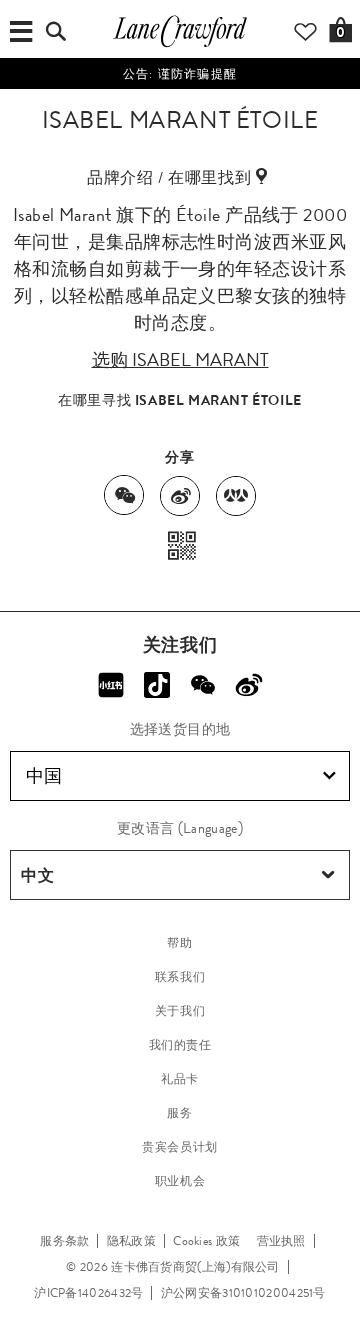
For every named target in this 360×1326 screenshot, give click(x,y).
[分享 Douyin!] (157, 685)
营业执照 (281, 1241)
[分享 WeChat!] (203, 685)
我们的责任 (180, 1045)
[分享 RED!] (111, 685)
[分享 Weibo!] (249, 685)
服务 (179, 1113)
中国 (44, 776)
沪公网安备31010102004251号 (243, 1293)
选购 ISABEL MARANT (180, 360)
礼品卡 (180, 1079)
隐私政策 (131, 1241)
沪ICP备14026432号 (88, 1293)
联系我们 (180, 977)
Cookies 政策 (206, 1241)
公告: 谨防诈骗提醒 (180, 74)
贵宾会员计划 (180, 1147)
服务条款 (64, 1241)
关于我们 (180, 1011)
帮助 (179, 943)
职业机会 (180, 1181)
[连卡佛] (180, 46)
